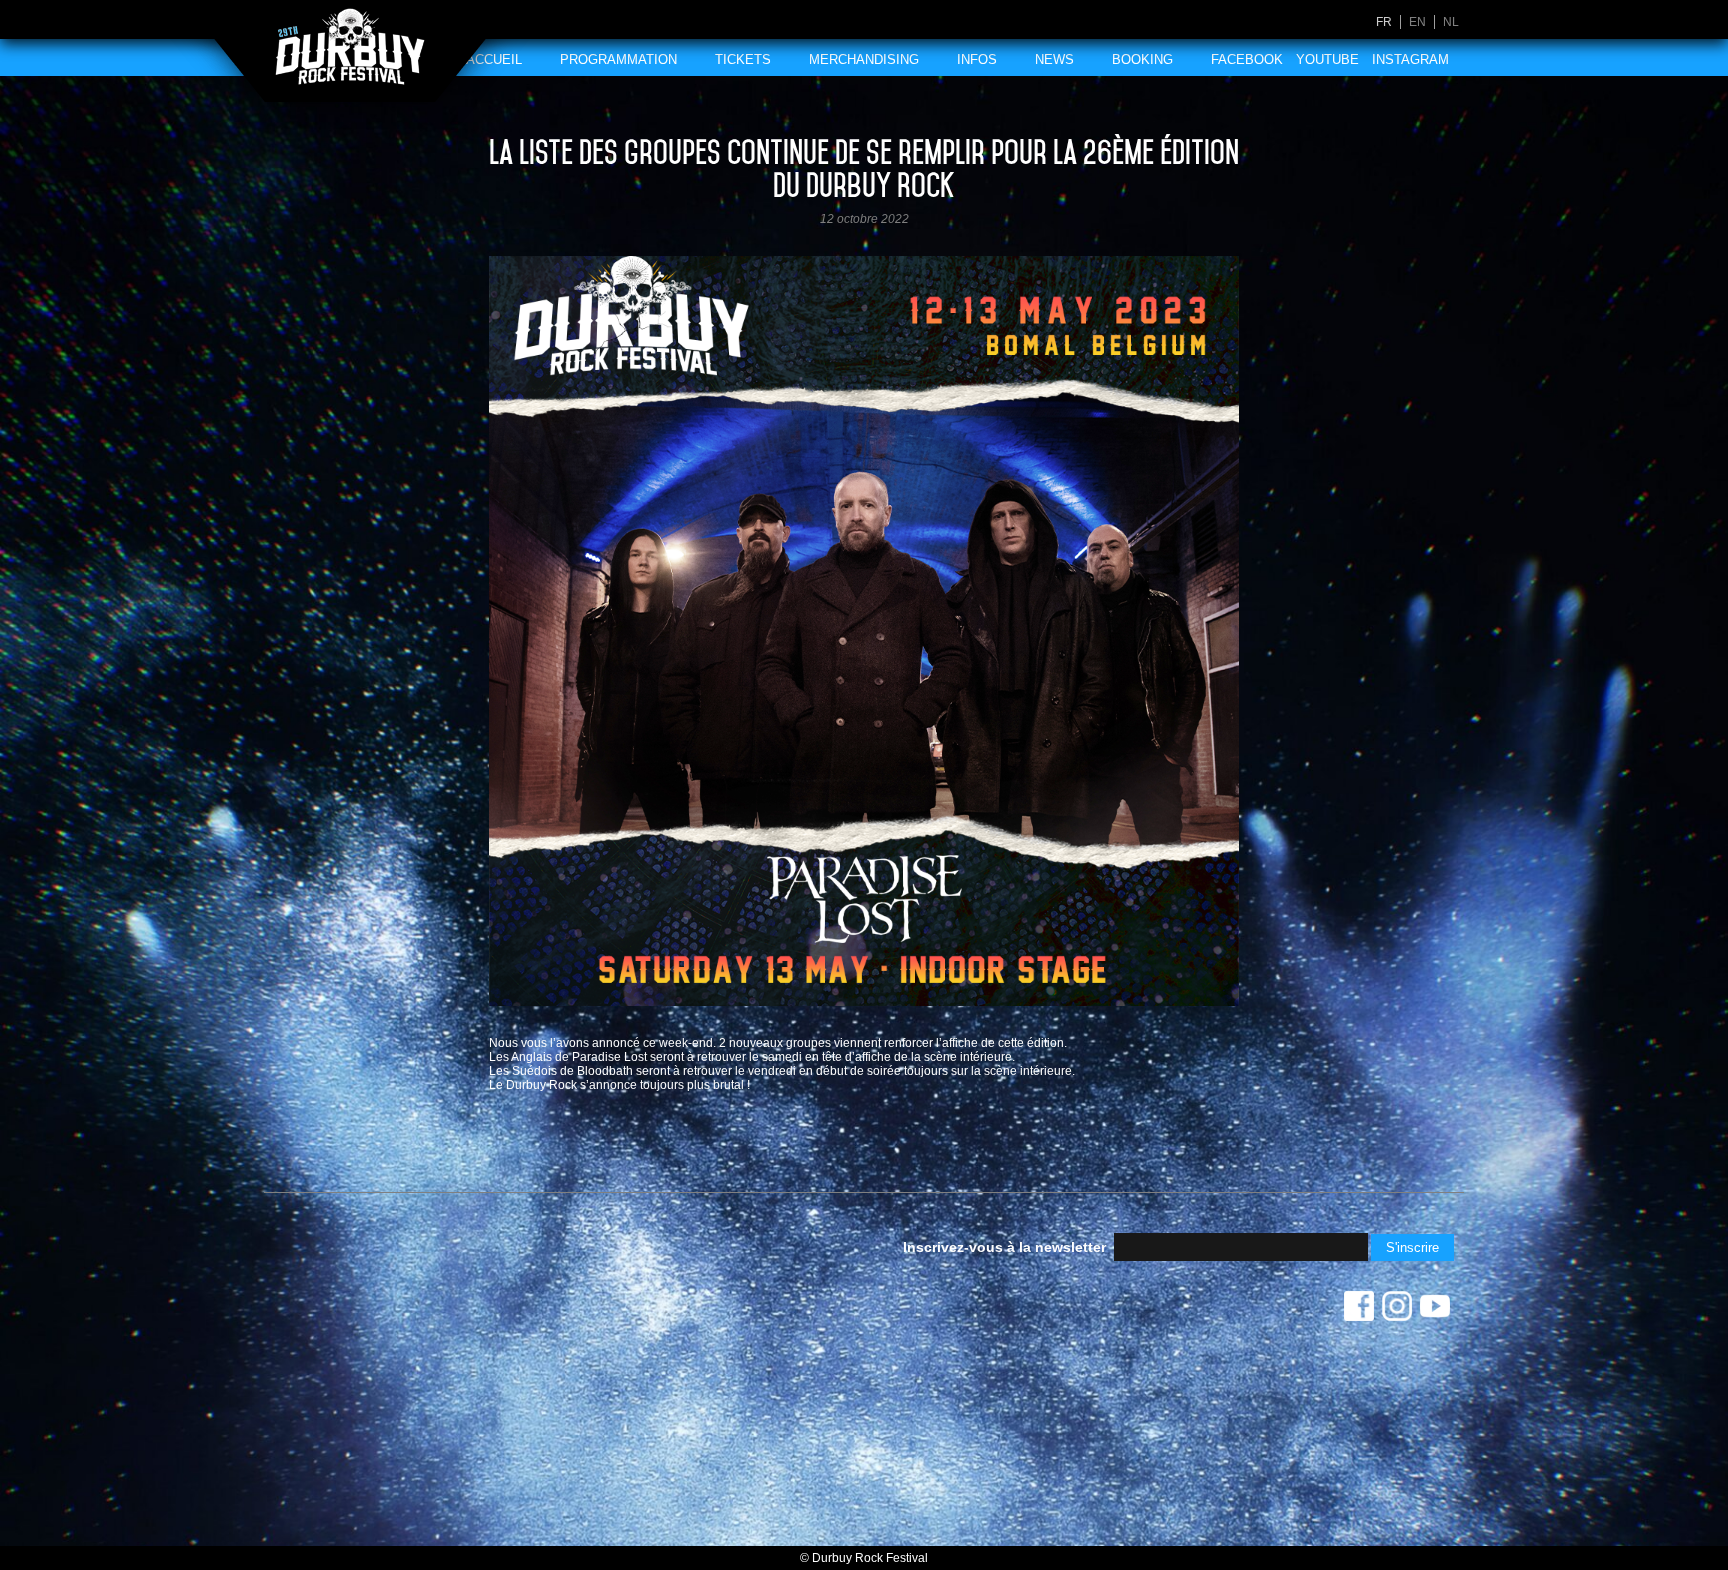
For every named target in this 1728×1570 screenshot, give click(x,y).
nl (1451, 22)
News (1054, 59)
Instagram (1410, 59)
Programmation (618, 59)
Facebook (1247, 59)
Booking (1142, 59)
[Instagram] (1397, 1311)
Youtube (1327, 59)
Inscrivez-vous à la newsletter (1004, 1247)
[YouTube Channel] (1435, 1311)
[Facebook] (1359, 1311)
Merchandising (864, 59)
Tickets (743, 59)
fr (1384, 22)
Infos (977, 59)
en (1417, 22)
